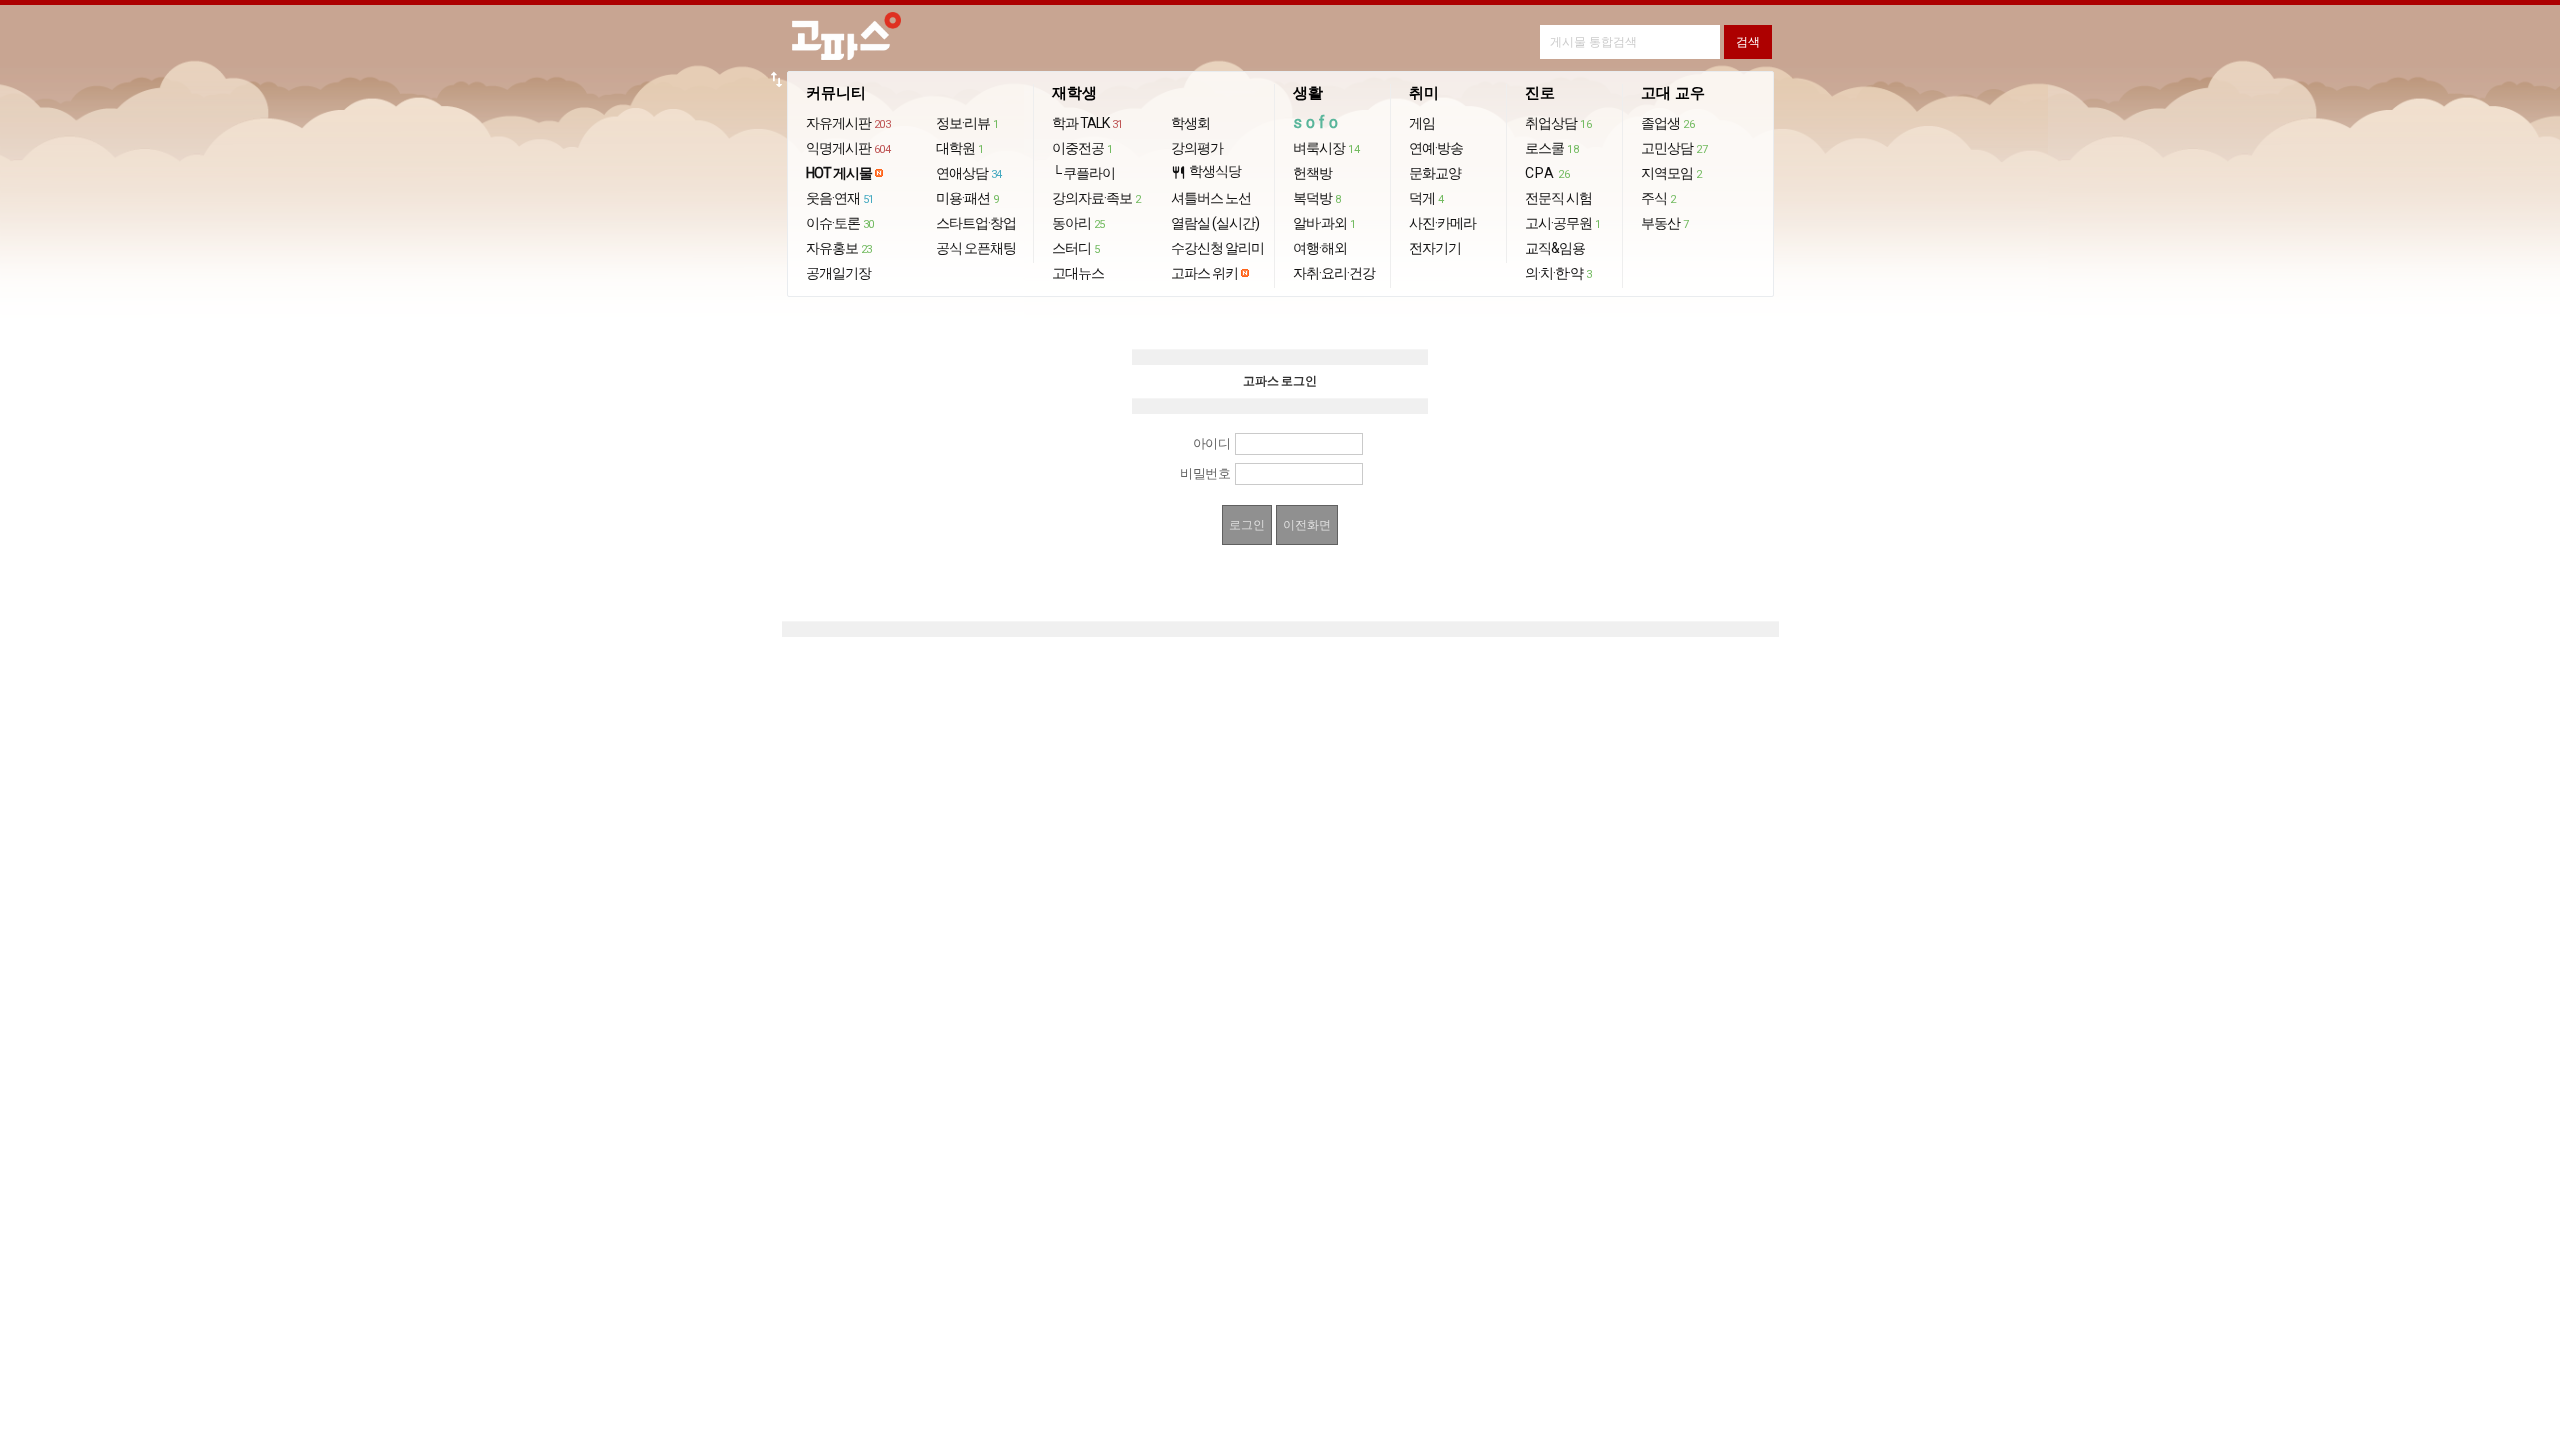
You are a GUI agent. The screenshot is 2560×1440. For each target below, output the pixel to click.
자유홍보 (839, 248)
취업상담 (1558, 123)
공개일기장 (838, 273)
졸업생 (1667, 123)
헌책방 (1312, 173)
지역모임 (1671, 173)
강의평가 (1197, 148)
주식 (1658, 198)
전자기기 (1435, 248)
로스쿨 (1551, 148)
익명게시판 (848, 148)
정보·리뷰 (967, 123)
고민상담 (1674, 148)
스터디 (1076, 248)
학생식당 (1206, 171)
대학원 (960, 148)
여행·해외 (1320, 248)
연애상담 (969, 173)
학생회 (1190, 123)
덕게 (1426, 198)
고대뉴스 (1078, 273)
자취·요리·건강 (1334, 273)
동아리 (1078, 223)
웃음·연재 (840, 198)
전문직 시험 (1558, 198)
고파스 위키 (1204, 273)
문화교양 (1435, 173)
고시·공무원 (1563, 223)
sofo (1317, 122)
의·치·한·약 (1558, 273)
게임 (1422, 123)
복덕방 (1317, 198)
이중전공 (1082, 148)
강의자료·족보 (1096, 198)
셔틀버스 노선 (1211, 198)
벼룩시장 (1326, 148)
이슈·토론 (840, 223)
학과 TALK (1087, 123)
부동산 (1665, 223)
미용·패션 (967, 198)
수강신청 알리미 (1217, 248)
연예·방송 (1436, 148)
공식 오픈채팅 (976, 248)
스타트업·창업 (976, 223)
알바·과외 (1324, 223)
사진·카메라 (1442, 223)
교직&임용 (1555, 248)
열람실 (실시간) (1215, 223)
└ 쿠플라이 (1083, 173)
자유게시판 (848, 123)
